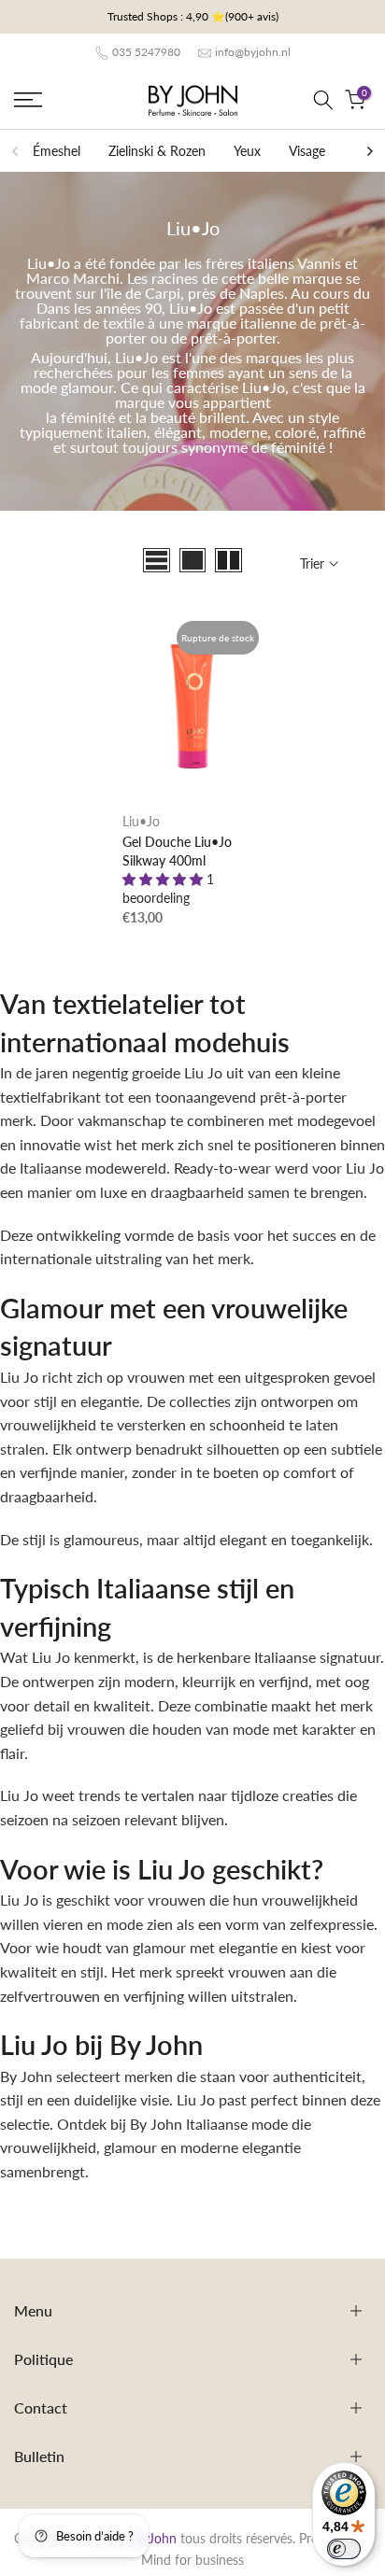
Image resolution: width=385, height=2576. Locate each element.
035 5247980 (146, 52)
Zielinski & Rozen (157, 151)
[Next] (369, 151)
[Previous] (16, 151)
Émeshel (57, 151)
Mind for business (192, 2560)
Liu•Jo (141, 821)
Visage (307, 151)
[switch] (344, 2549)
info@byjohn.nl (253, 52)
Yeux (247, 151)
